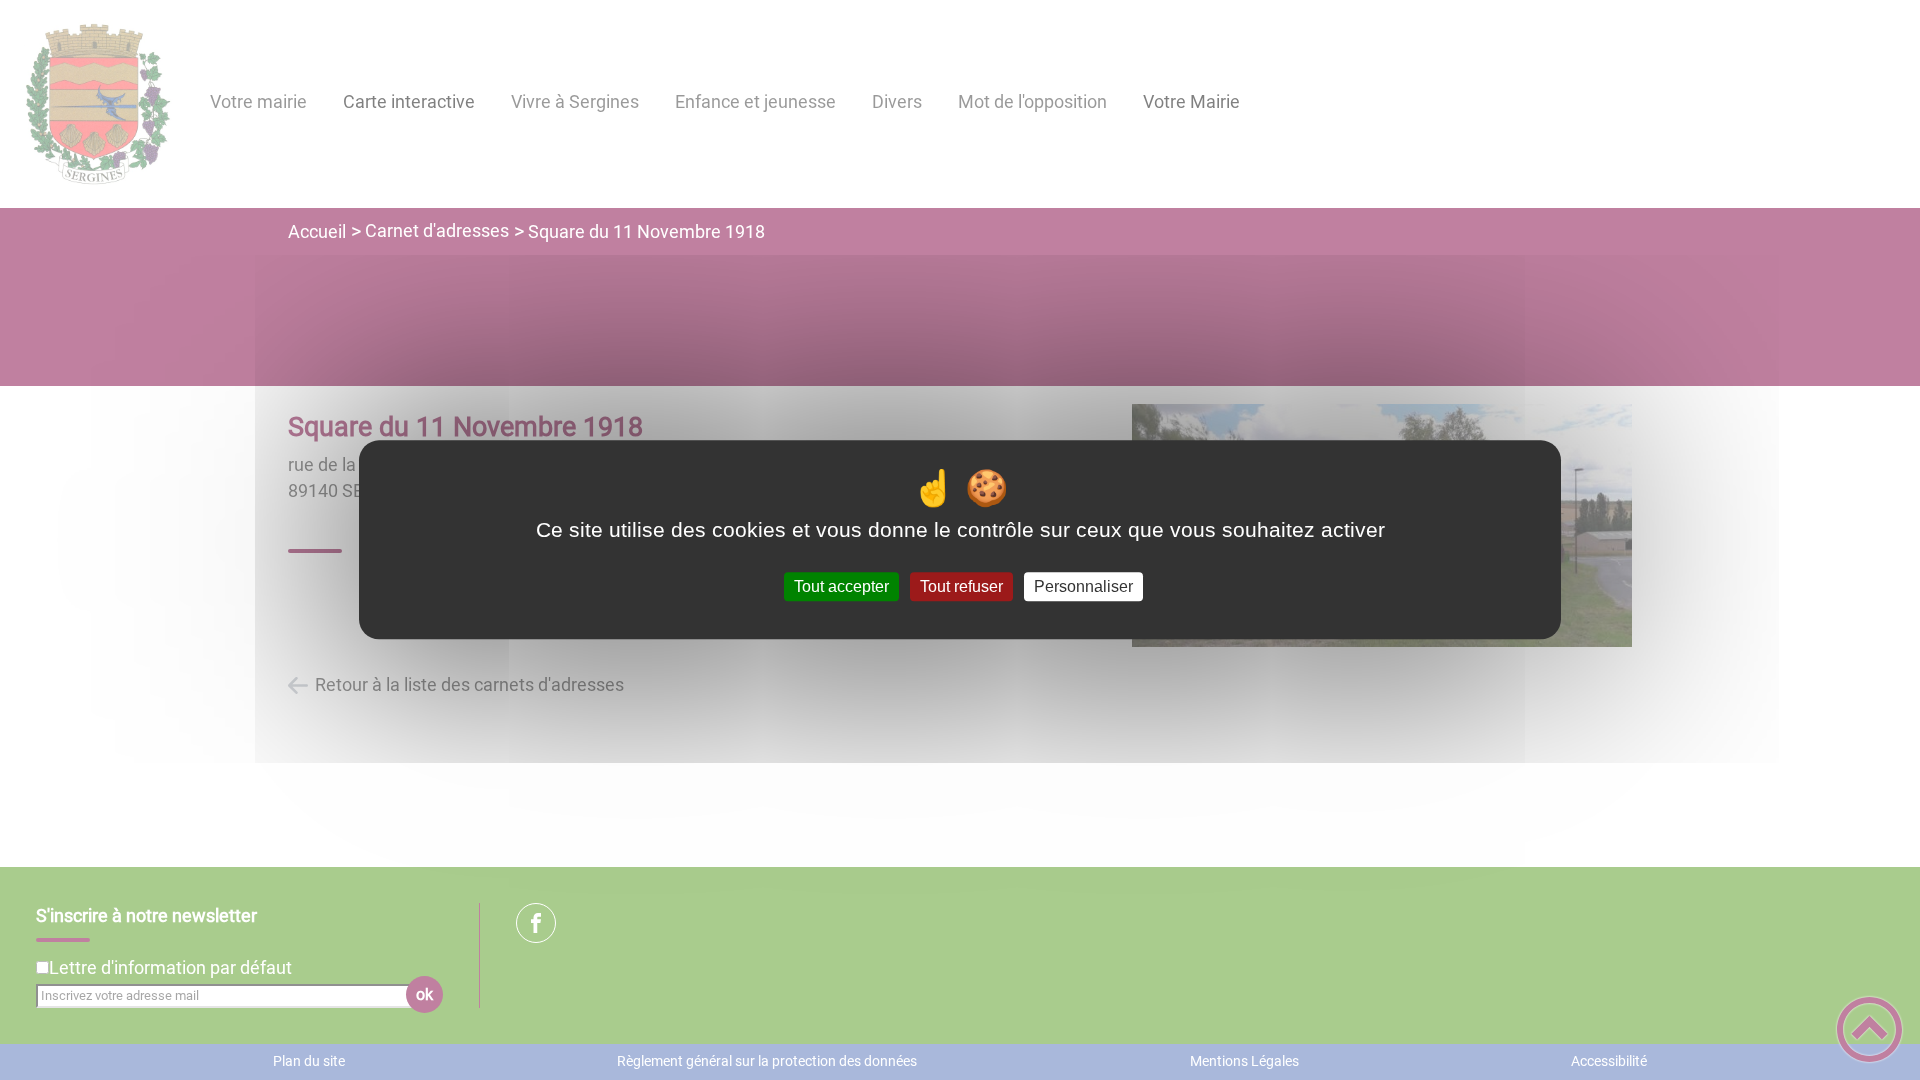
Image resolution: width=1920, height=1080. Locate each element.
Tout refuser (961, 586)
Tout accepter (841, 586)
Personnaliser (1083, 586)
